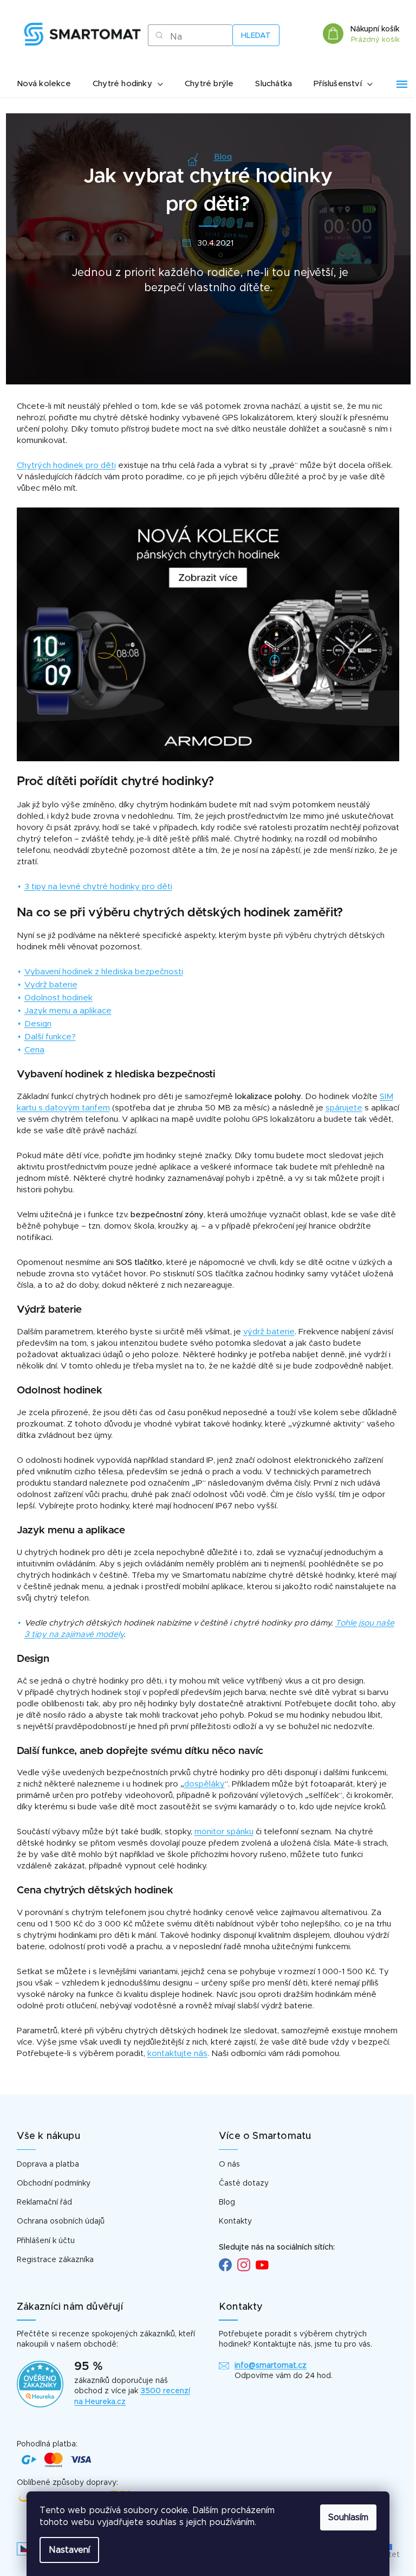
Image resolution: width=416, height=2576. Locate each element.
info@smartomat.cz (271, 2366)
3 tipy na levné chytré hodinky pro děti (98, 887)
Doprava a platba (48, 2164)
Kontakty (235, 2221)
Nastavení (69, 2550)
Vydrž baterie (51, 985)
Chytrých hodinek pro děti (66, 465)
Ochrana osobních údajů (61, 2221)
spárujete (344, 1108)
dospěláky (204, 1784)
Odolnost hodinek (58, 998)
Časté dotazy (244, 2183)
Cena (34, 1050)
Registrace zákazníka (55, 2260)
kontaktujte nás (177, 2054)
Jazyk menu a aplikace (68, 1011)
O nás (229, 2164)
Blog (227, 2202)
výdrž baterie (269, 1332)
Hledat (256, 36)
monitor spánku (224, 1832)
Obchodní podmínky (54, 2183)
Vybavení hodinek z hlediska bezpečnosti (104, 972)
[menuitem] (44, 84)
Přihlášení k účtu (46, 2241)
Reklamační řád (44, 2202)
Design (38, 1024)
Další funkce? (50, 1037)
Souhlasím (348, 2517)
